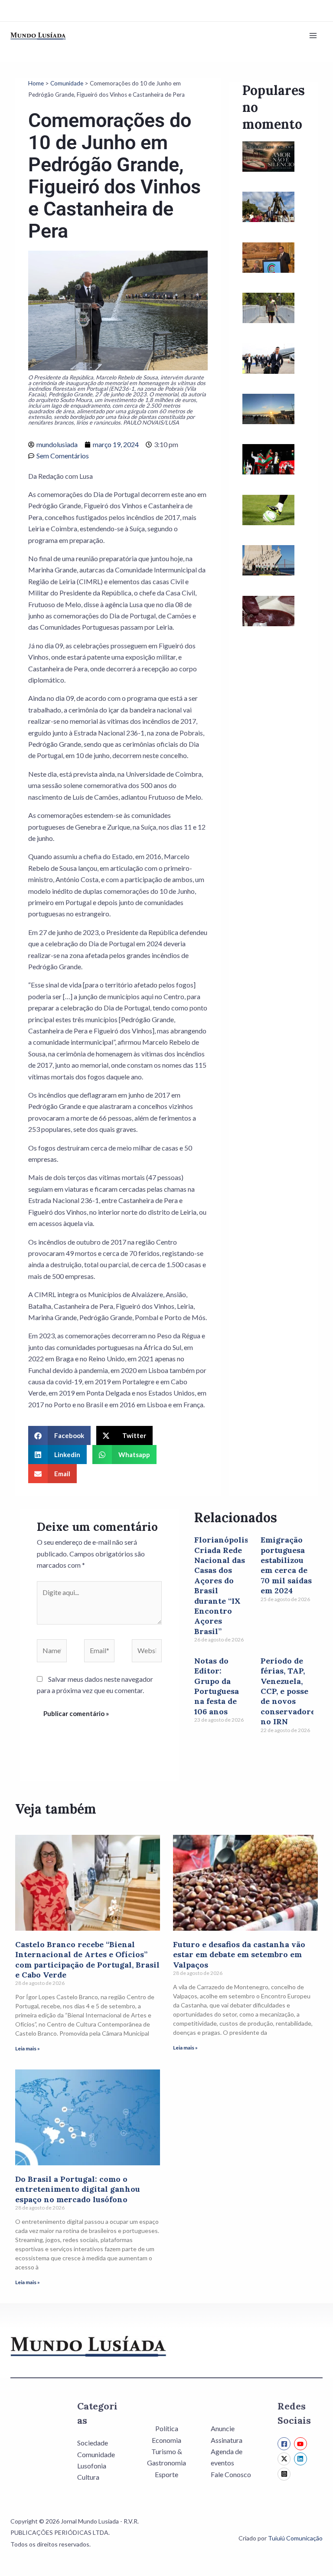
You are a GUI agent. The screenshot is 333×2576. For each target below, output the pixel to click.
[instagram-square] (285, 2474)
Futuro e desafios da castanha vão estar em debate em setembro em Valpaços (239, 1955)
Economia (166, 2440)
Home (36, 83)
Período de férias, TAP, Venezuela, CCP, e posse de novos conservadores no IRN (290, 1691)
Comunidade (67, 83)
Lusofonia (92, 2466)
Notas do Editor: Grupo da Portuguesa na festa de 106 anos (217, 1686)
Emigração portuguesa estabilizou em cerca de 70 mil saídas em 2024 (286, 1565)
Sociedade (93, 2443)
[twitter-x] (285, 2459)
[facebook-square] (285, 2444)
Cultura (88, 2477)
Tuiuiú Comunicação (295, 2538)
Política (167, 2428)
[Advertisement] (274, 796)
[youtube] (302, 2444)
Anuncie (223, 2428)
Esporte (166, 2474)
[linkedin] (302, 2459)
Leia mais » (28, 2048)
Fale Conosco (231, 2474)
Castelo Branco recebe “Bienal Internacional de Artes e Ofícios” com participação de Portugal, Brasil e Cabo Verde (87, 1960)
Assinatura (227, 2440)
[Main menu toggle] (313, 36)
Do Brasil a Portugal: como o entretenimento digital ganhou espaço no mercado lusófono (78, 2189)
